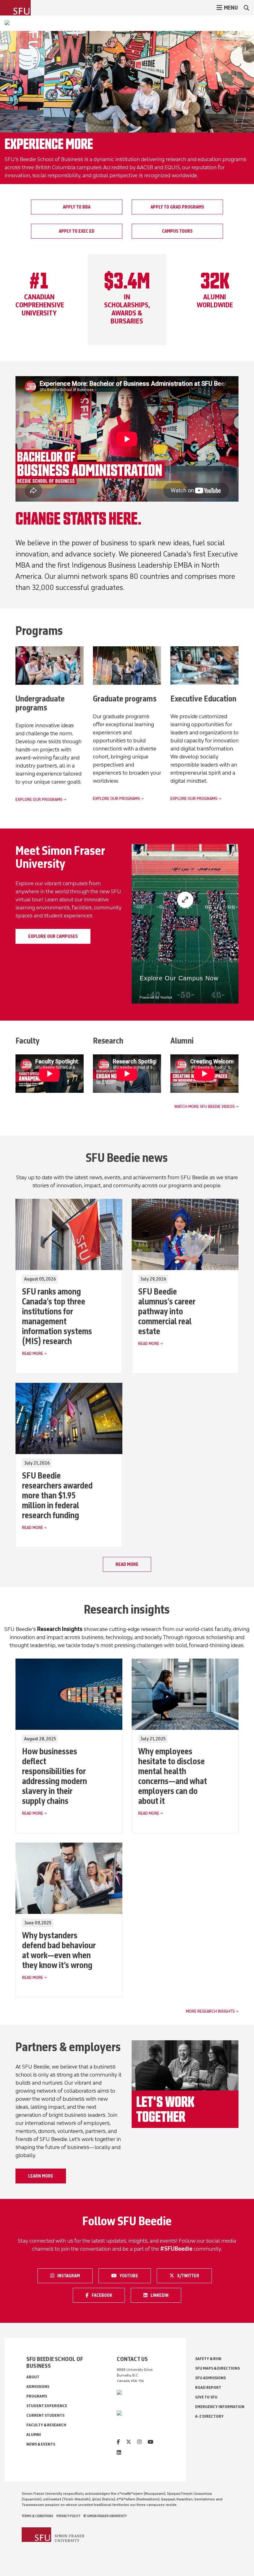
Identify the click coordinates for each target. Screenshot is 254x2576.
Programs (37, 2396)
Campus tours (177, 231)
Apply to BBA (77, 207)
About (33, 2377)
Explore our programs (39, 800)
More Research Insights (210, 2011)
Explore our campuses (53, 936)
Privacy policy (68, 2516)
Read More (33, 1354)
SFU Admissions (210, 2378)
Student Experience (47, 2406)
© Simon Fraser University (105, 2516)
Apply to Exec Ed (77, 231)
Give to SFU (206, 2397)
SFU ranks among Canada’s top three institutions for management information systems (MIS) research (57, 1316)
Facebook (105, 2295)
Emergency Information (220, 2407)
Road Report (208, 2387)
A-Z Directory (209, 2416)
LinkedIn (164, 2295)
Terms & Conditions (37, 2516)
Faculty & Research (46, 2425)
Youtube (133, 2275)
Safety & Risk (208, 2359)
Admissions (38, 2387)
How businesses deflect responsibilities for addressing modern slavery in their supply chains (55, 1776)
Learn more (41, 2176)
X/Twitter (190, 2275)
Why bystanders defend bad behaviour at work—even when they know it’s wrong (59, 1950)
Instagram (70, 2275)
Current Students (45, 2415)
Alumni (34, 2435)
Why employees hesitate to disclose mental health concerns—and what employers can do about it (173, 1776)
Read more (127, 1564)
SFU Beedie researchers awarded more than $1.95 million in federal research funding (57, 1495)
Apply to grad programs (177, 207)
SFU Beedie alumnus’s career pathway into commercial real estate (167, 1311)
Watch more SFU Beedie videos (204, 1107)
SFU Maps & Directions (217, 2368)
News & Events (41, 2444)
